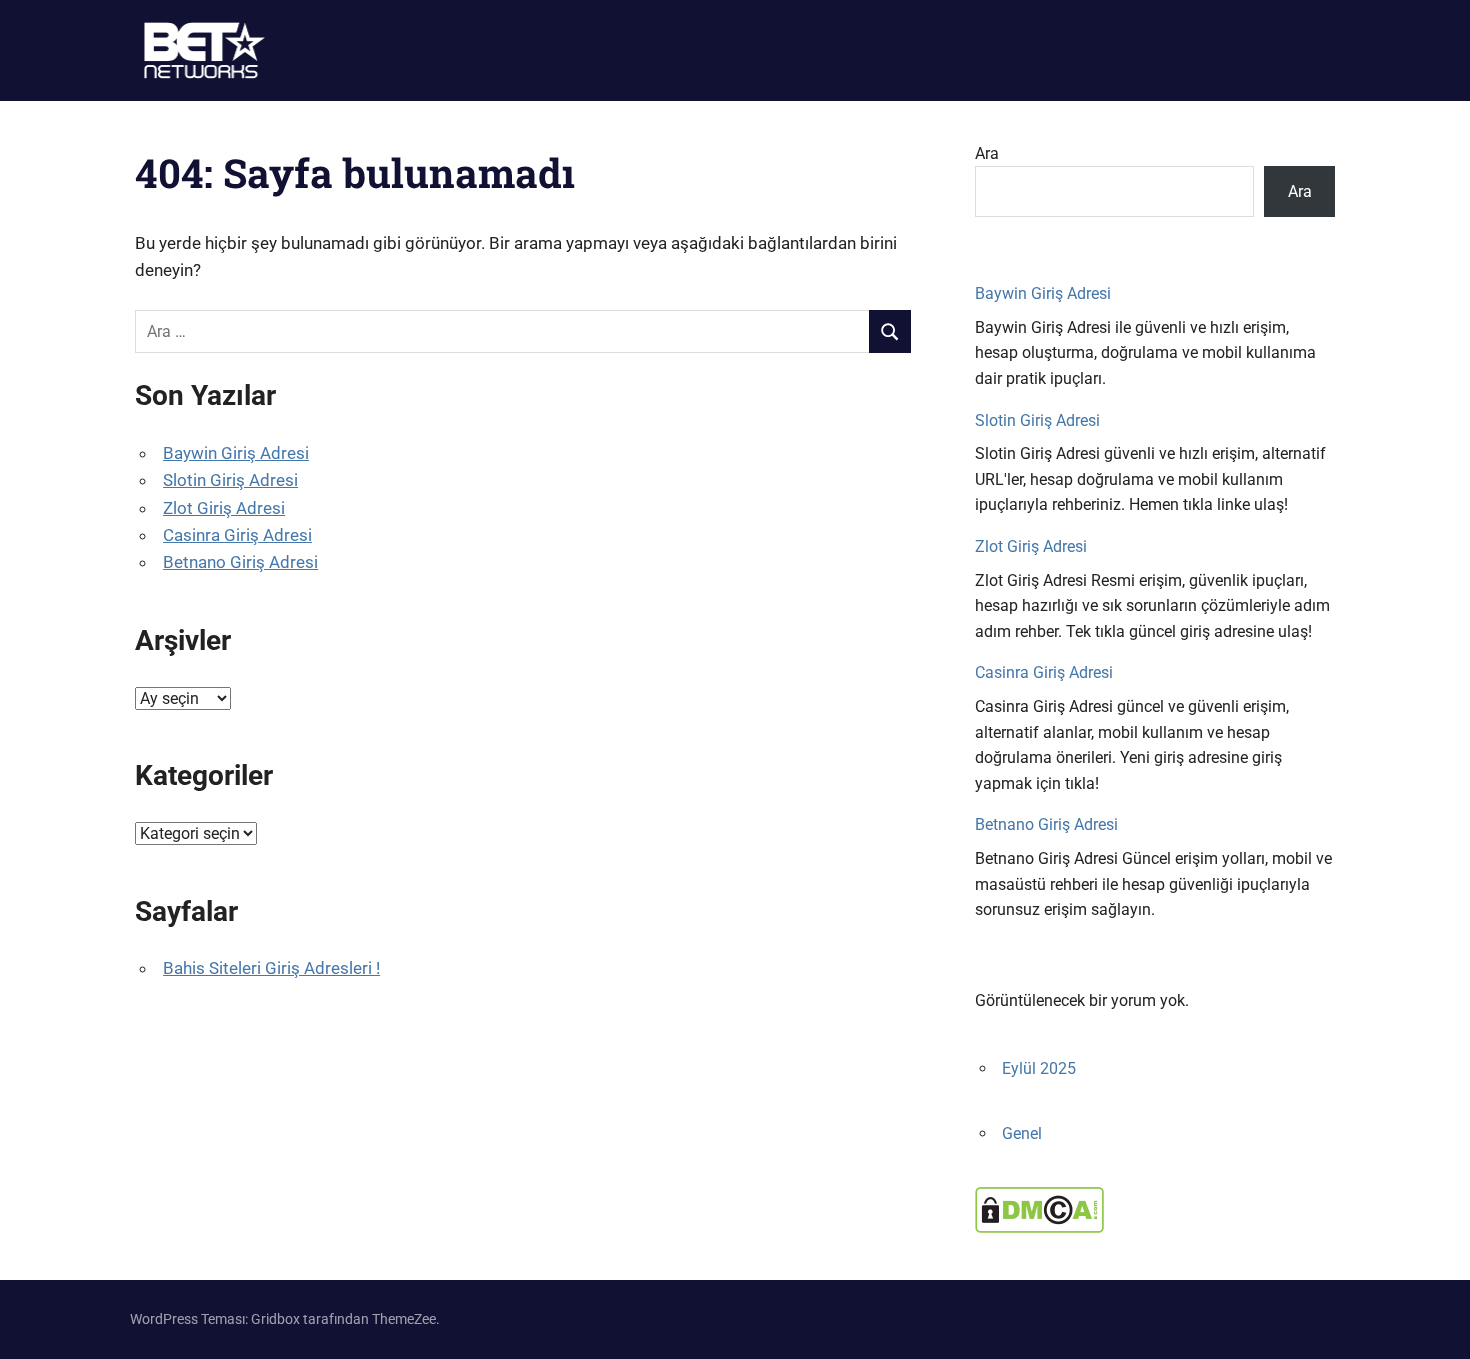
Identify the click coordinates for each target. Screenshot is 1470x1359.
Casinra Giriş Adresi (237, 535)
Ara (987, 153)
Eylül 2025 (1039, 1068)
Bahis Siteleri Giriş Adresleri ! (271, 968)
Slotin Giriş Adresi (230, 480)
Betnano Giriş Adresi (240, 562)
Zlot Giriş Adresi (224, 508)
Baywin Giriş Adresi (236, 453)
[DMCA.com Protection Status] (1039, 1227)
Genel (1022, 1133)
